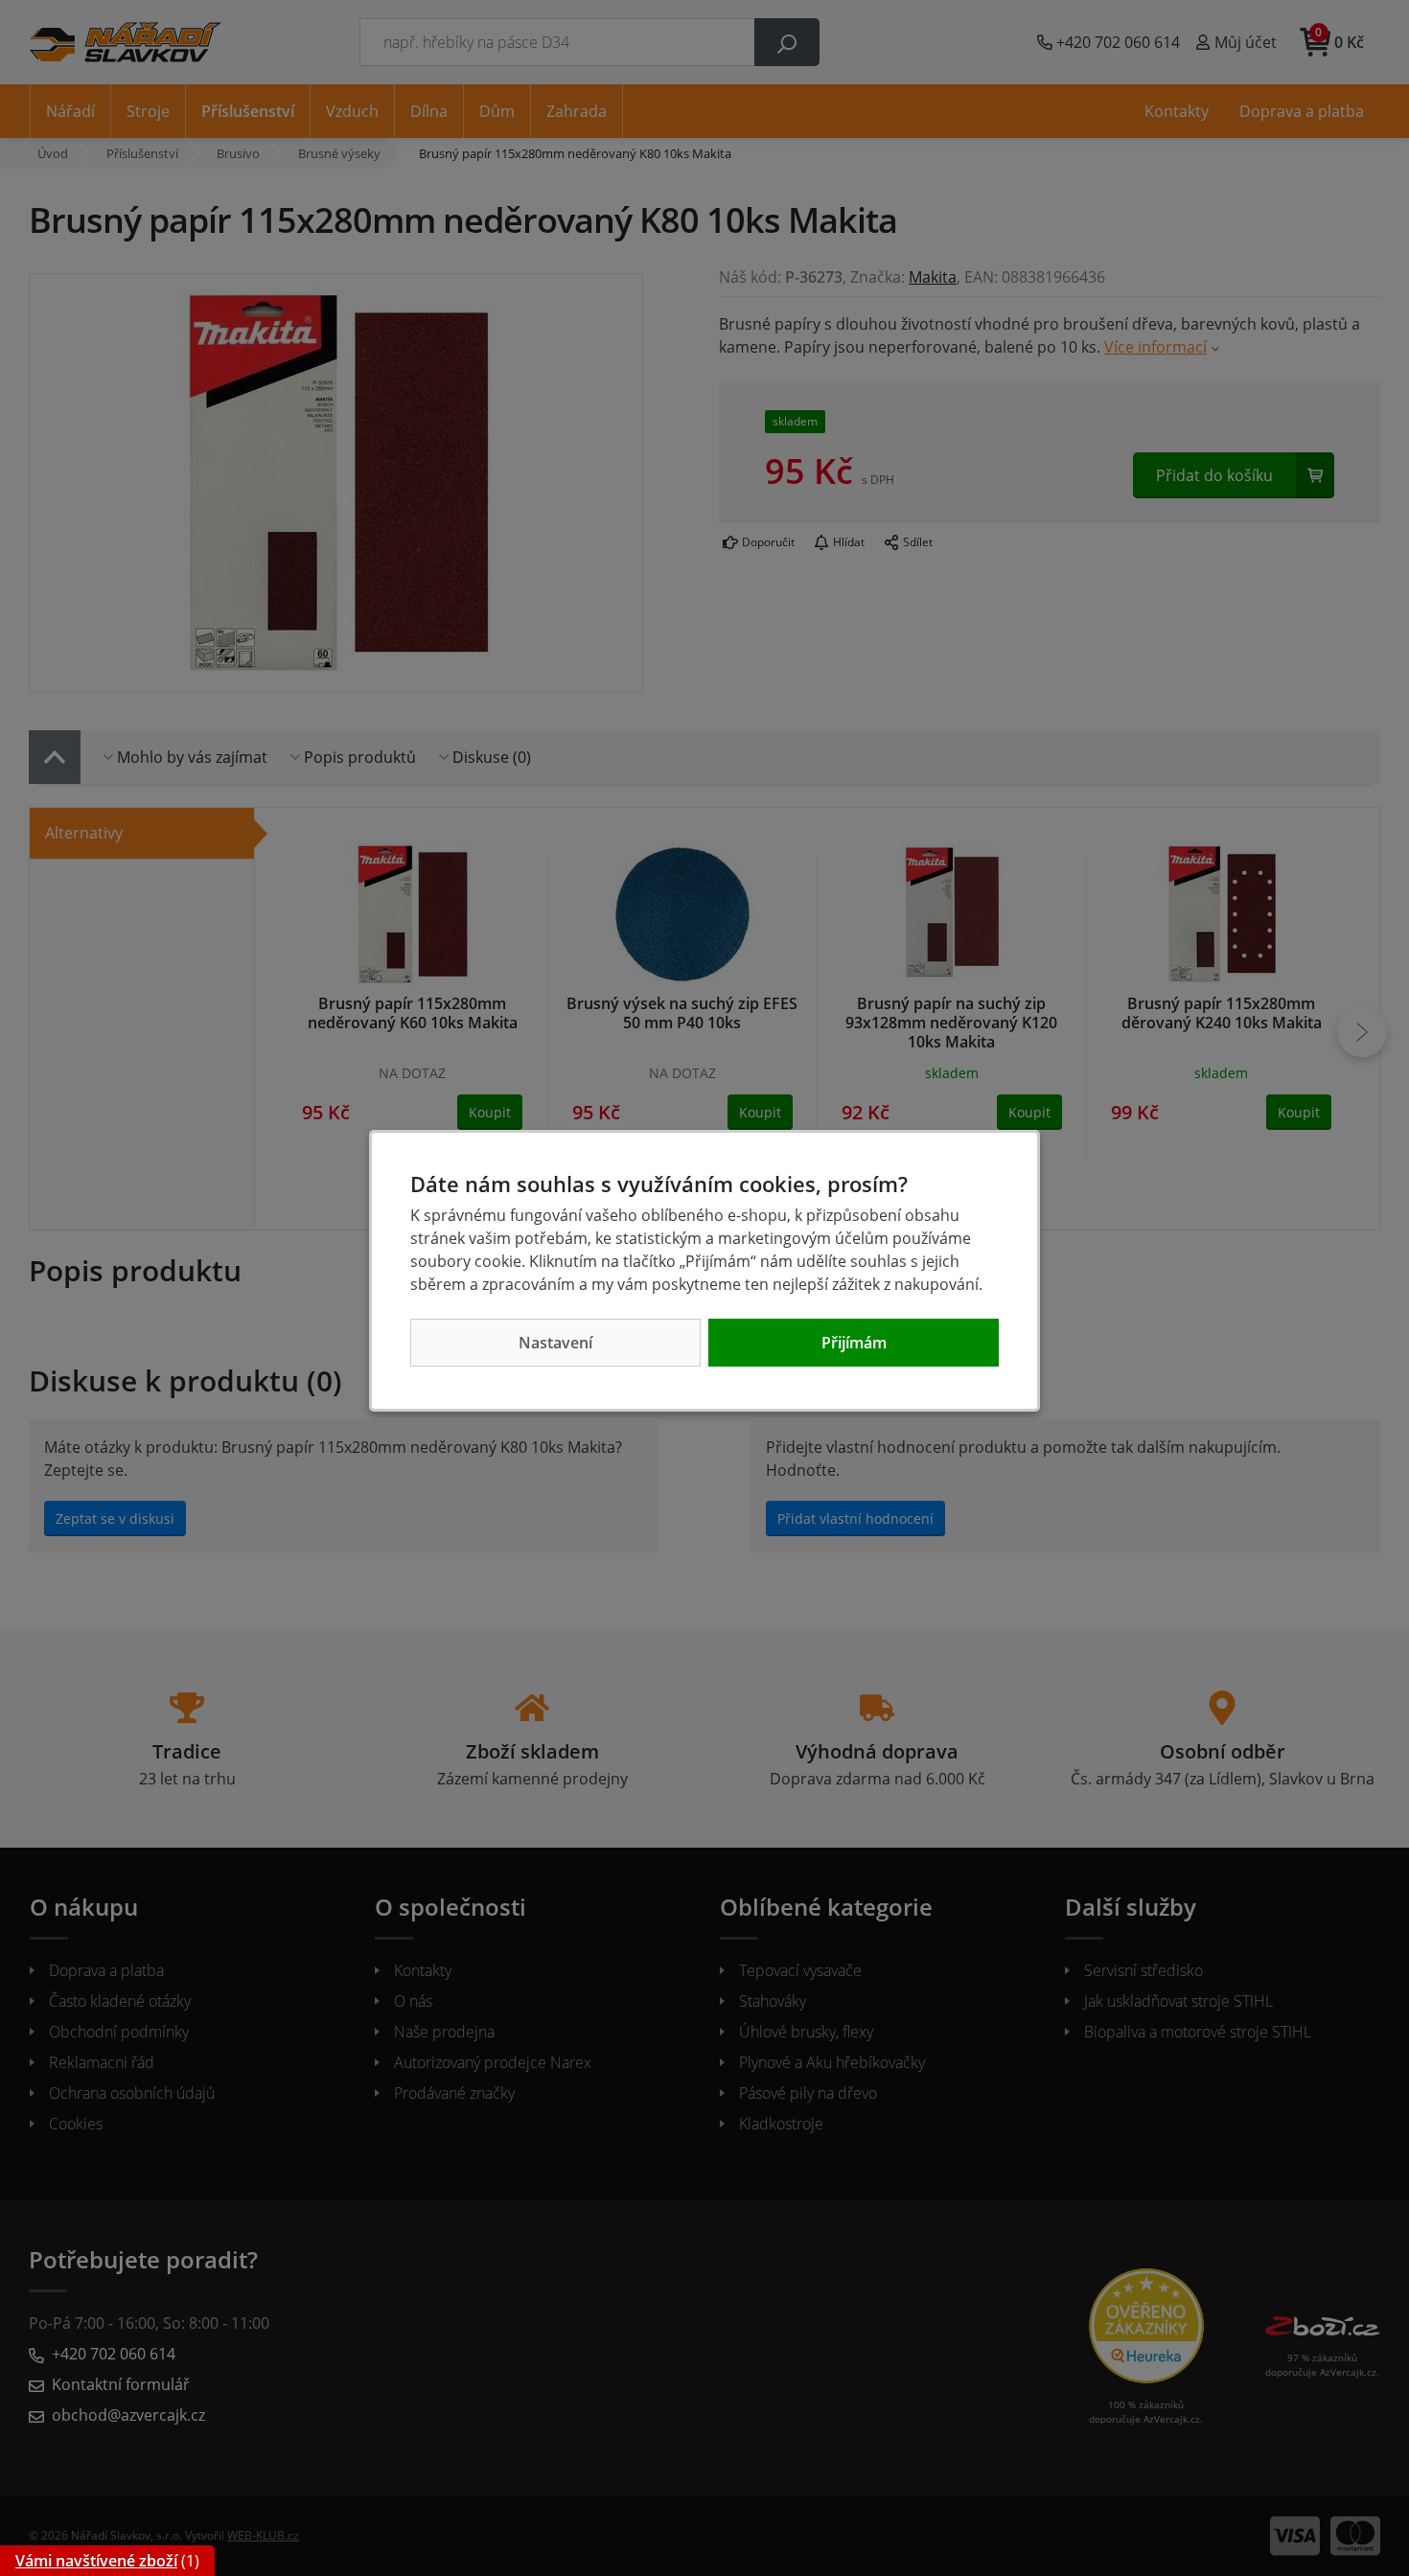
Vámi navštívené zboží (96, 2561)
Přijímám (854, 1343)
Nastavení (555, 1343)
